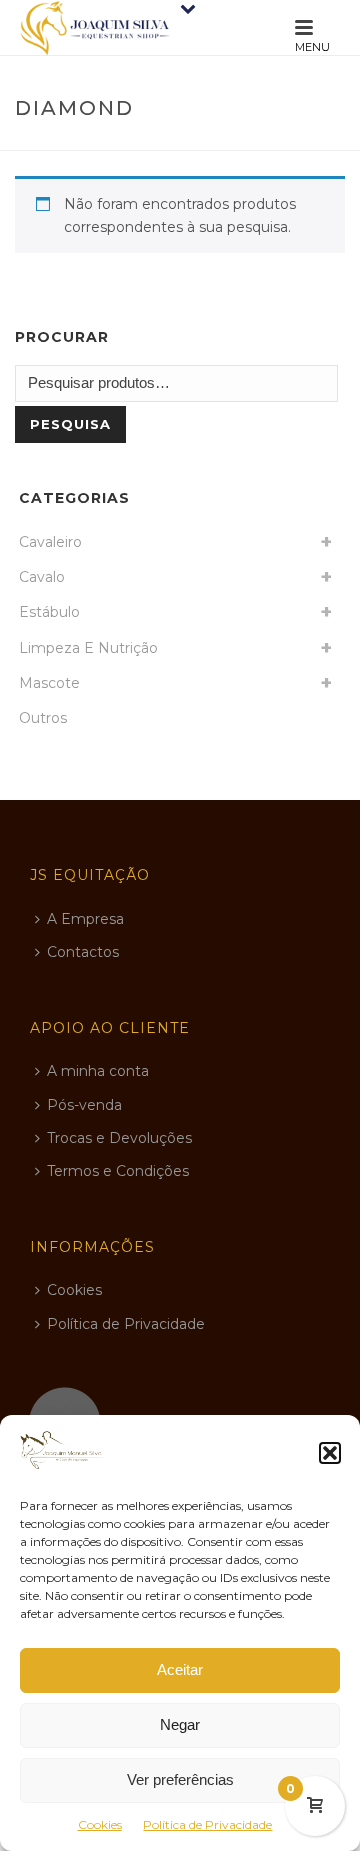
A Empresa (85, 919)
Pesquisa (70, 424)
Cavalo (42, 577)
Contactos (83, 952)
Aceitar (180, 1669)
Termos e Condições (118, 1171)
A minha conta (98, 1071)
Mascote (49, 683)
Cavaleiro (50, 542)
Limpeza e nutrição (88, 648)
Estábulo (49, 612)
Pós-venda (84, 1105)
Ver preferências (180, 1779)
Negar (180, 1724)
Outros (43, 718)
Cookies (100, 1824)
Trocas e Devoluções (119, 1138)
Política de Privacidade (207, 1824)
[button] (330, 1453)
